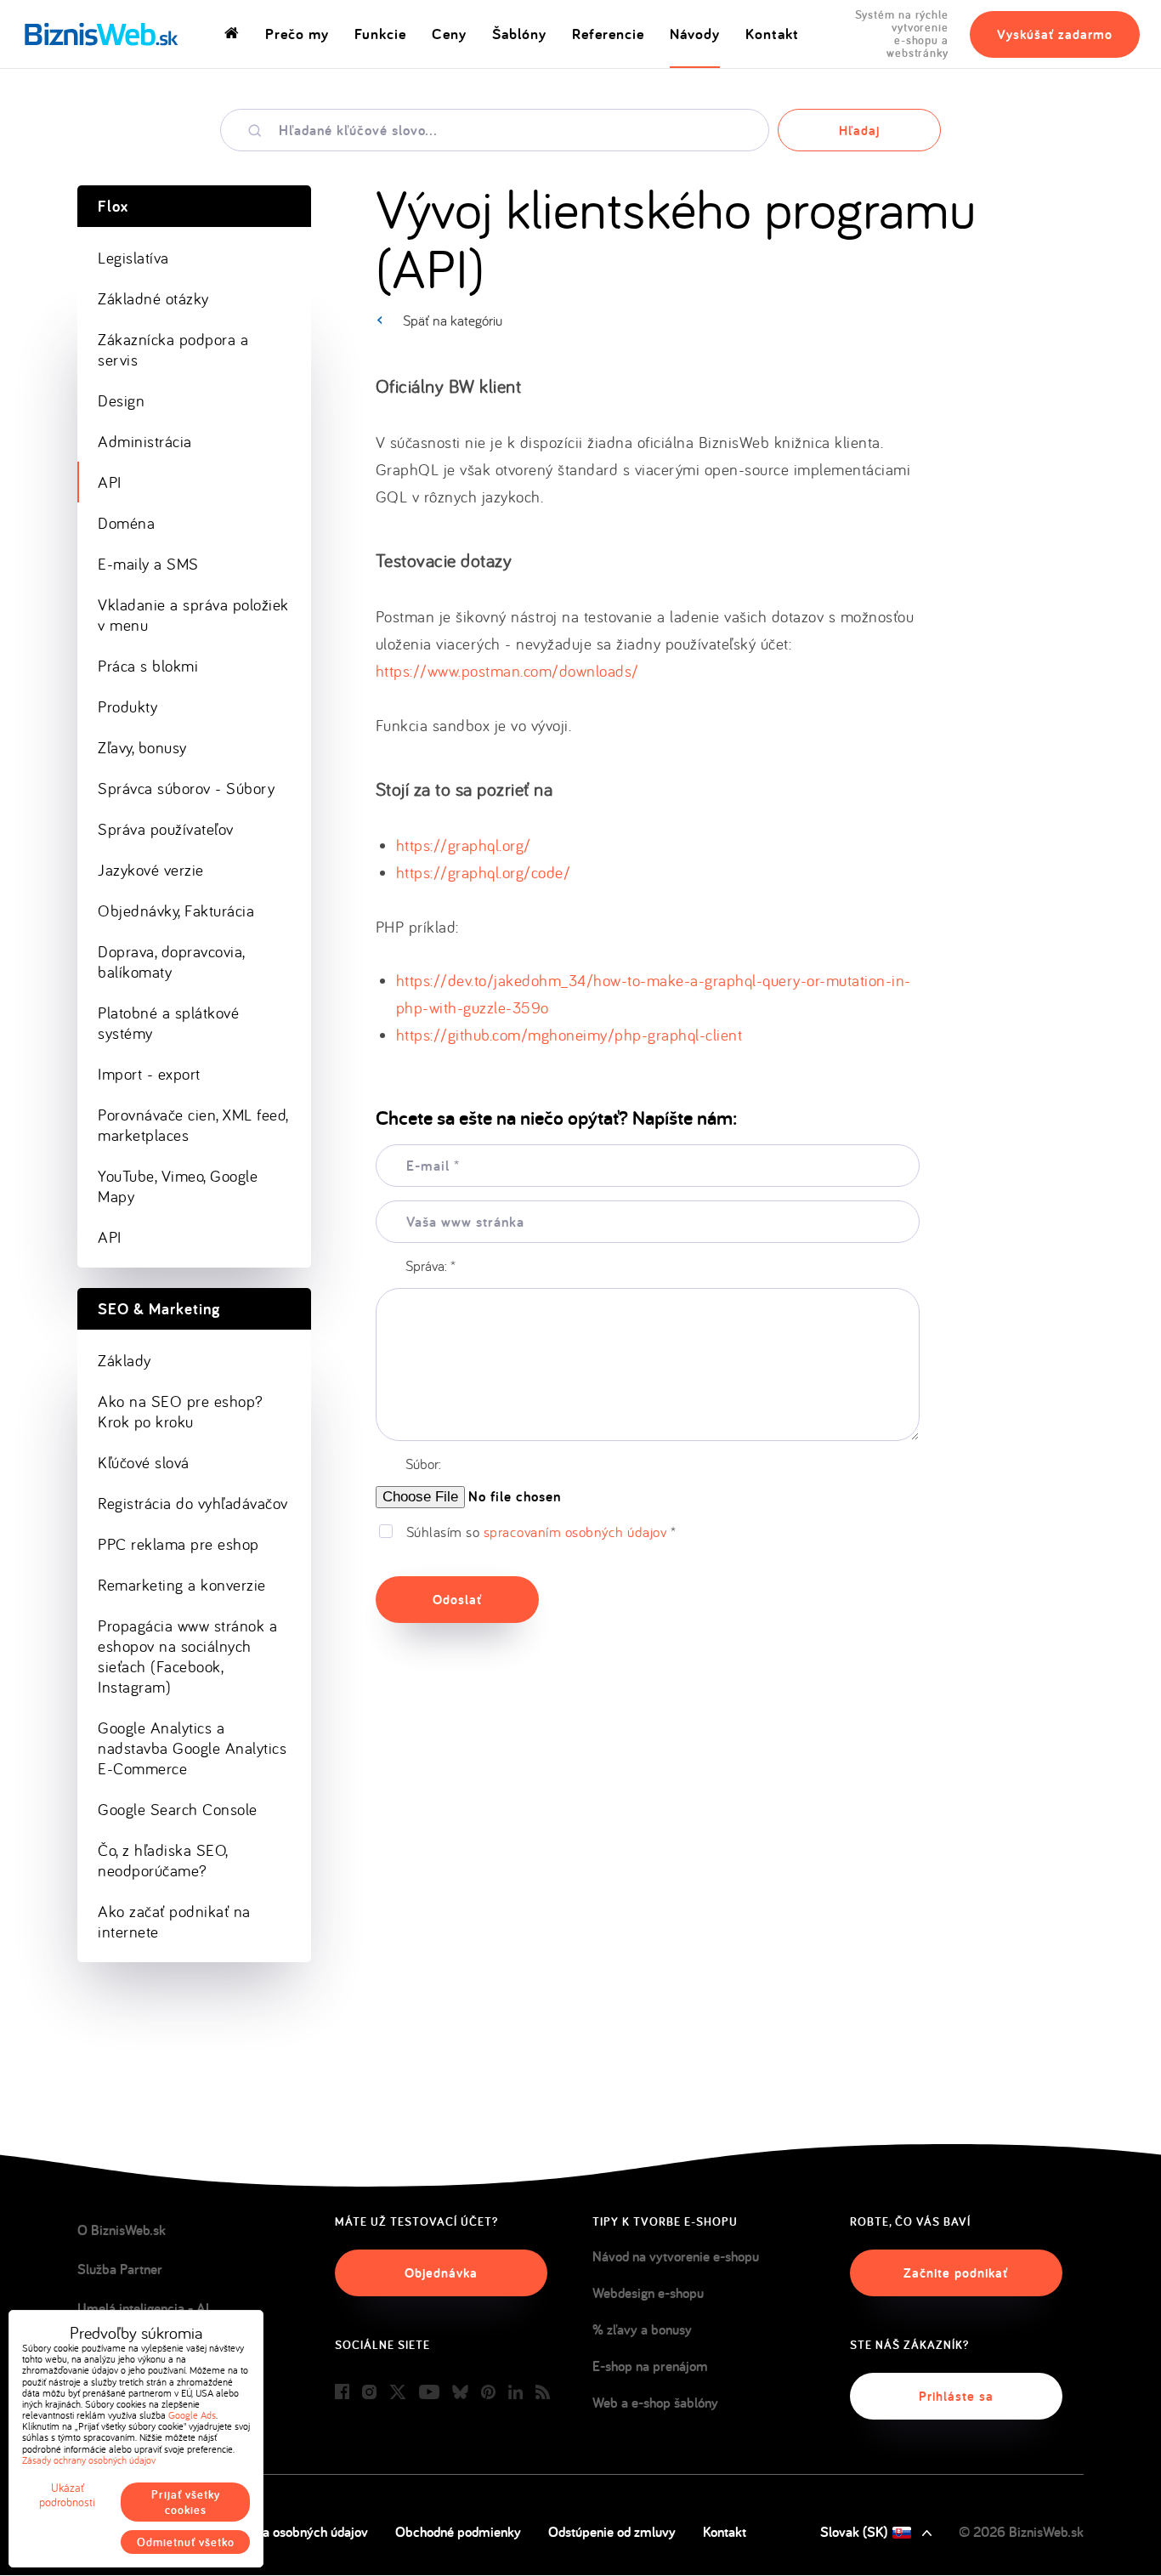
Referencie (608, 34)
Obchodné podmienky (458, 2532)
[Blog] (543, 2393)
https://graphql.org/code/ (484, 872)
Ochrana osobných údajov (294, 2532)
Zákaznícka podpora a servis (173, 349)
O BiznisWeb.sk (122, 2230)
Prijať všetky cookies (186, 2502)
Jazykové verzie (151, 870)
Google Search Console (178, 1809)
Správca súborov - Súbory (186, 788)
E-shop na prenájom (650, 2366)
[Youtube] (429, 2393)
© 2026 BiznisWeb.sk (1021, 2532)
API (110, 482)
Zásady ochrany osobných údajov (89, 2460)
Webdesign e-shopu (648, 2293)
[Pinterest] (488, 2393)
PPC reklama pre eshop (178, 1544)
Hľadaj (859, 131)
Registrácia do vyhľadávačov (193, 1503)
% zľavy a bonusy (642, 2329)
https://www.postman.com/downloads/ (507, 671)
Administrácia (145, 441)
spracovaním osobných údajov (575, 1532)
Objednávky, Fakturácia (176, 911)
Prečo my (297, 34)
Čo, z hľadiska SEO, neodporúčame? (163, 1860)
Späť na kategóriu (453, 320)
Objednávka (441, 2273)
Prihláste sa (956, 2396)
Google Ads (192, 2415)
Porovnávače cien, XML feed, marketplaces (193, 1125)
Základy (125, 1360)
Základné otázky (153, 298)
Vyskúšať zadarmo (1055, 34)
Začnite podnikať (956, 2273)
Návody (695, 34)
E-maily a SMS (148, 564)
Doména (126, 523)
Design (121, 400)
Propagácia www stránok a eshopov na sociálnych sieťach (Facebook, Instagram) (187, 1656)
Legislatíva (133, 258)
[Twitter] (398, 2393)
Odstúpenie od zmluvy (612, 2532)
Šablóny (519, 34)
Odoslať (457, 1600)
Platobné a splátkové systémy (168, 1023)
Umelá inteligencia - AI (143, 2308)
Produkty (127, 706)
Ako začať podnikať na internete (174, 1921)
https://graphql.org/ (464, 845)
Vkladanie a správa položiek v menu (193, 615)
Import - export (149, 1074)
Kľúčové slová (144, 1462)
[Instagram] (369, 2393)
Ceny (449, 34)
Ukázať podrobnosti (67, 2495)
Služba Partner (120, 2269)
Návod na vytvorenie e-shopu (676, 2256)
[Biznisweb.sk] (102, 34)
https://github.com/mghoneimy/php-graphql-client (569, 1035)
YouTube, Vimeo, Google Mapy (178, 1186)
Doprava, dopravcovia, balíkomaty (172, 962)
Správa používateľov (166, 829)
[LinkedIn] (515, 2393)
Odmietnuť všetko (186, 2542)
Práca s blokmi (148, 666)
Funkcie (380, 34)
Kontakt (772, 34)
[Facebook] (342, 2393)
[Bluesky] (460, 2393)
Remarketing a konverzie (182, 1585)
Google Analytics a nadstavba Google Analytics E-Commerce (192, 1748)
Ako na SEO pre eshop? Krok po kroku (181, 1411)
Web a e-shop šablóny (655, 2403)
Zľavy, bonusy (142, 747)
